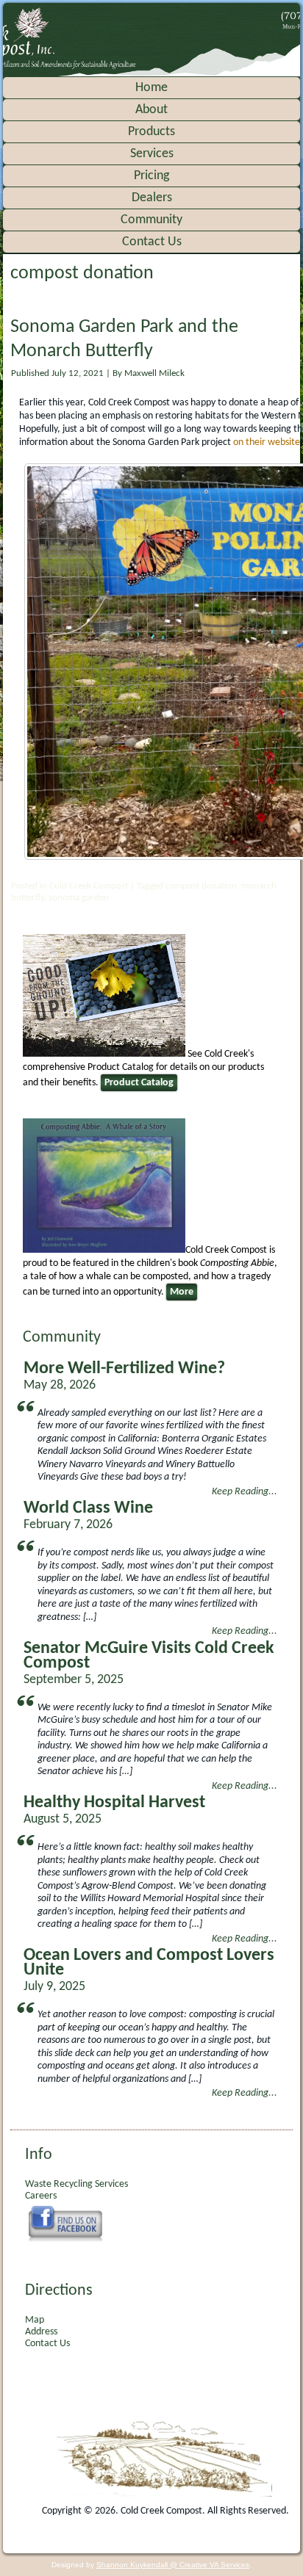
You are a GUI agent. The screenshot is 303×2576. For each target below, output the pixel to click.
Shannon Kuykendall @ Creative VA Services (173, 2565)
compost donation (201, 886)
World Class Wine (88, 1508)
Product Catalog (139, 1083)
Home (151, 88)
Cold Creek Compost (89, 886)
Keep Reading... (245, 1492)
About (151, 110)
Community (151, 220)
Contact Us (152, 242)
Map (35, 2320)
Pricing (151, 176)
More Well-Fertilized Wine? (124, 1369)
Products (151, 132)
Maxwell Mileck (154, 373)
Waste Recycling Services (76, 2184)
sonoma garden (79, 898)
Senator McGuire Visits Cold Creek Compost (149, 1656)
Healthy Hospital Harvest (114, 1803)
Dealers (152, 198)
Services (152, 154)
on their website (267, 442)
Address (41, 2332)
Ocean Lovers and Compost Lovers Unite (149, 1963)
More (182, 1292)
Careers (41, 2196)
